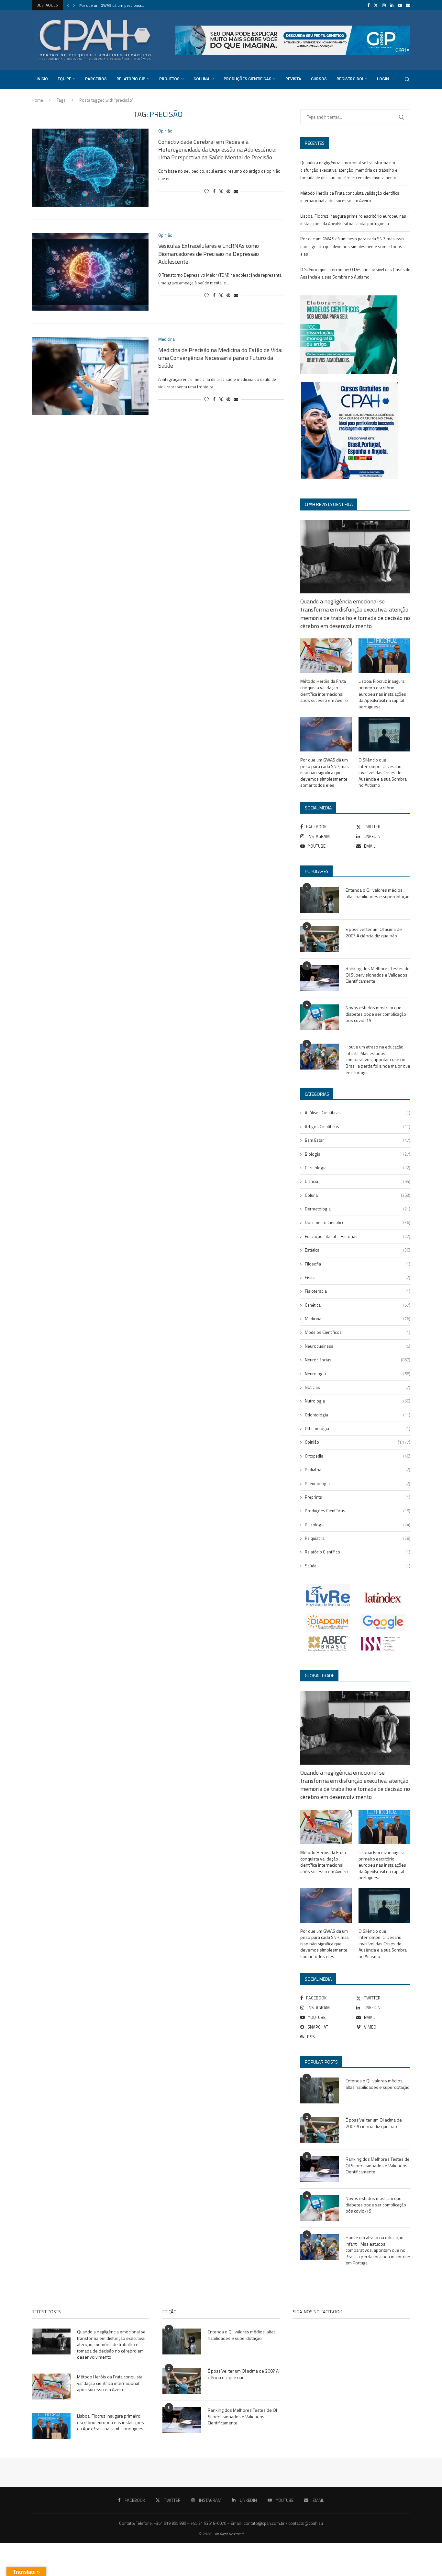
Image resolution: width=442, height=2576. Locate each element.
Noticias (358, 1387)
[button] (68, 5)
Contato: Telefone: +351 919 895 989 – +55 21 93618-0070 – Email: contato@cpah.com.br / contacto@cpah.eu (221, 2523)
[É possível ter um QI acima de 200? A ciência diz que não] (320, 939)
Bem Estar (358, 1140)
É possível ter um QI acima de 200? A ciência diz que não (374, 932)
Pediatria (358, 1470)
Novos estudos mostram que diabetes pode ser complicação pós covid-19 (376, 1014)
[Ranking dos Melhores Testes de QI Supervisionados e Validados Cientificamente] (320, 978)
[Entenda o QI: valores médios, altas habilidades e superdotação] (320, 900)
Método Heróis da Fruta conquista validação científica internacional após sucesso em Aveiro (324, 691)
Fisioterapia (358, 1291)
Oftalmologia (358, 1428)
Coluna (202, 79)
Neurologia (358, 1374)
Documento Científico (358, 1222)
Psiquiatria (358, 1538)
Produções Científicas (248, 79)
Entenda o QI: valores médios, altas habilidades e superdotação (378, 893)
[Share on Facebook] (214, 191)
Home (37, 100)
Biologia (358, 1154)
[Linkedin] (392, 5)
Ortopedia (358, 1456)
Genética (358, 1305)
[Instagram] (384, 5)
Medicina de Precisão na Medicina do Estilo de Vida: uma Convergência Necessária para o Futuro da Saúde (220, 358)
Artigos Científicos (358, 1127)
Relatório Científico (358, 1552)
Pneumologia (358, 1483)
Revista (293, 79)
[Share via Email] (236, 191)
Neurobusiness (358, 1346)
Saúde (358, 1566)
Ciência (358, 1181)
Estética (358, 1250)
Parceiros (96, 79)
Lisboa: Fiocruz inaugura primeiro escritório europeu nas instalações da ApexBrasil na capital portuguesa (382, 694)
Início (42, 79)
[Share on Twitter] (221, 191)
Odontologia (358, 1415)
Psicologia (358, 1525)
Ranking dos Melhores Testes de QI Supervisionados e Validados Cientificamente (378, 975)
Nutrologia (358, 1401)
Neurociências (358, 1360)
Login (383, 79)
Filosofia (358, 1264)
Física (358, 1277)
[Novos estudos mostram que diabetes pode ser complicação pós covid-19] (320, 1017)
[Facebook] (368, 5)
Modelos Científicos (358, 1332)
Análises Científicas (358, 1113)
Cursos (319, 79)
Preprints (358, 1497)
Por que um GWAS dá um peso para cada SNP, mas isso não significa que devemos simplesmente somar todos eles (352, 246)
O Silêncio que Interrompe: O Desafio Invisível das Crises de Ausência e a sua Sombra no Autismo (383, 773)
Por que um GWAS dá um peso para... (112, 5)
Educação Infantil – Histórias (358, 1236)
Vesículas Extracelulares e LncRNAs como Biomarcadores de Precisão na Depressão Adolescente (209, 254)
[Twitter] (376, 5)
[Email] (408, 5)
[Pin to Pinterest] (228, 191)
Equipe (64, 79)
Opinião (358, 1442)
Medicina (358, 1319)
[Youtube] (400, 5)
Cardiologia (358, 1168)
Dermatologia (358, 1209)
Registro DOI (350, 79)
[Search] (407, 79)
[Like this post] (206, 191)
